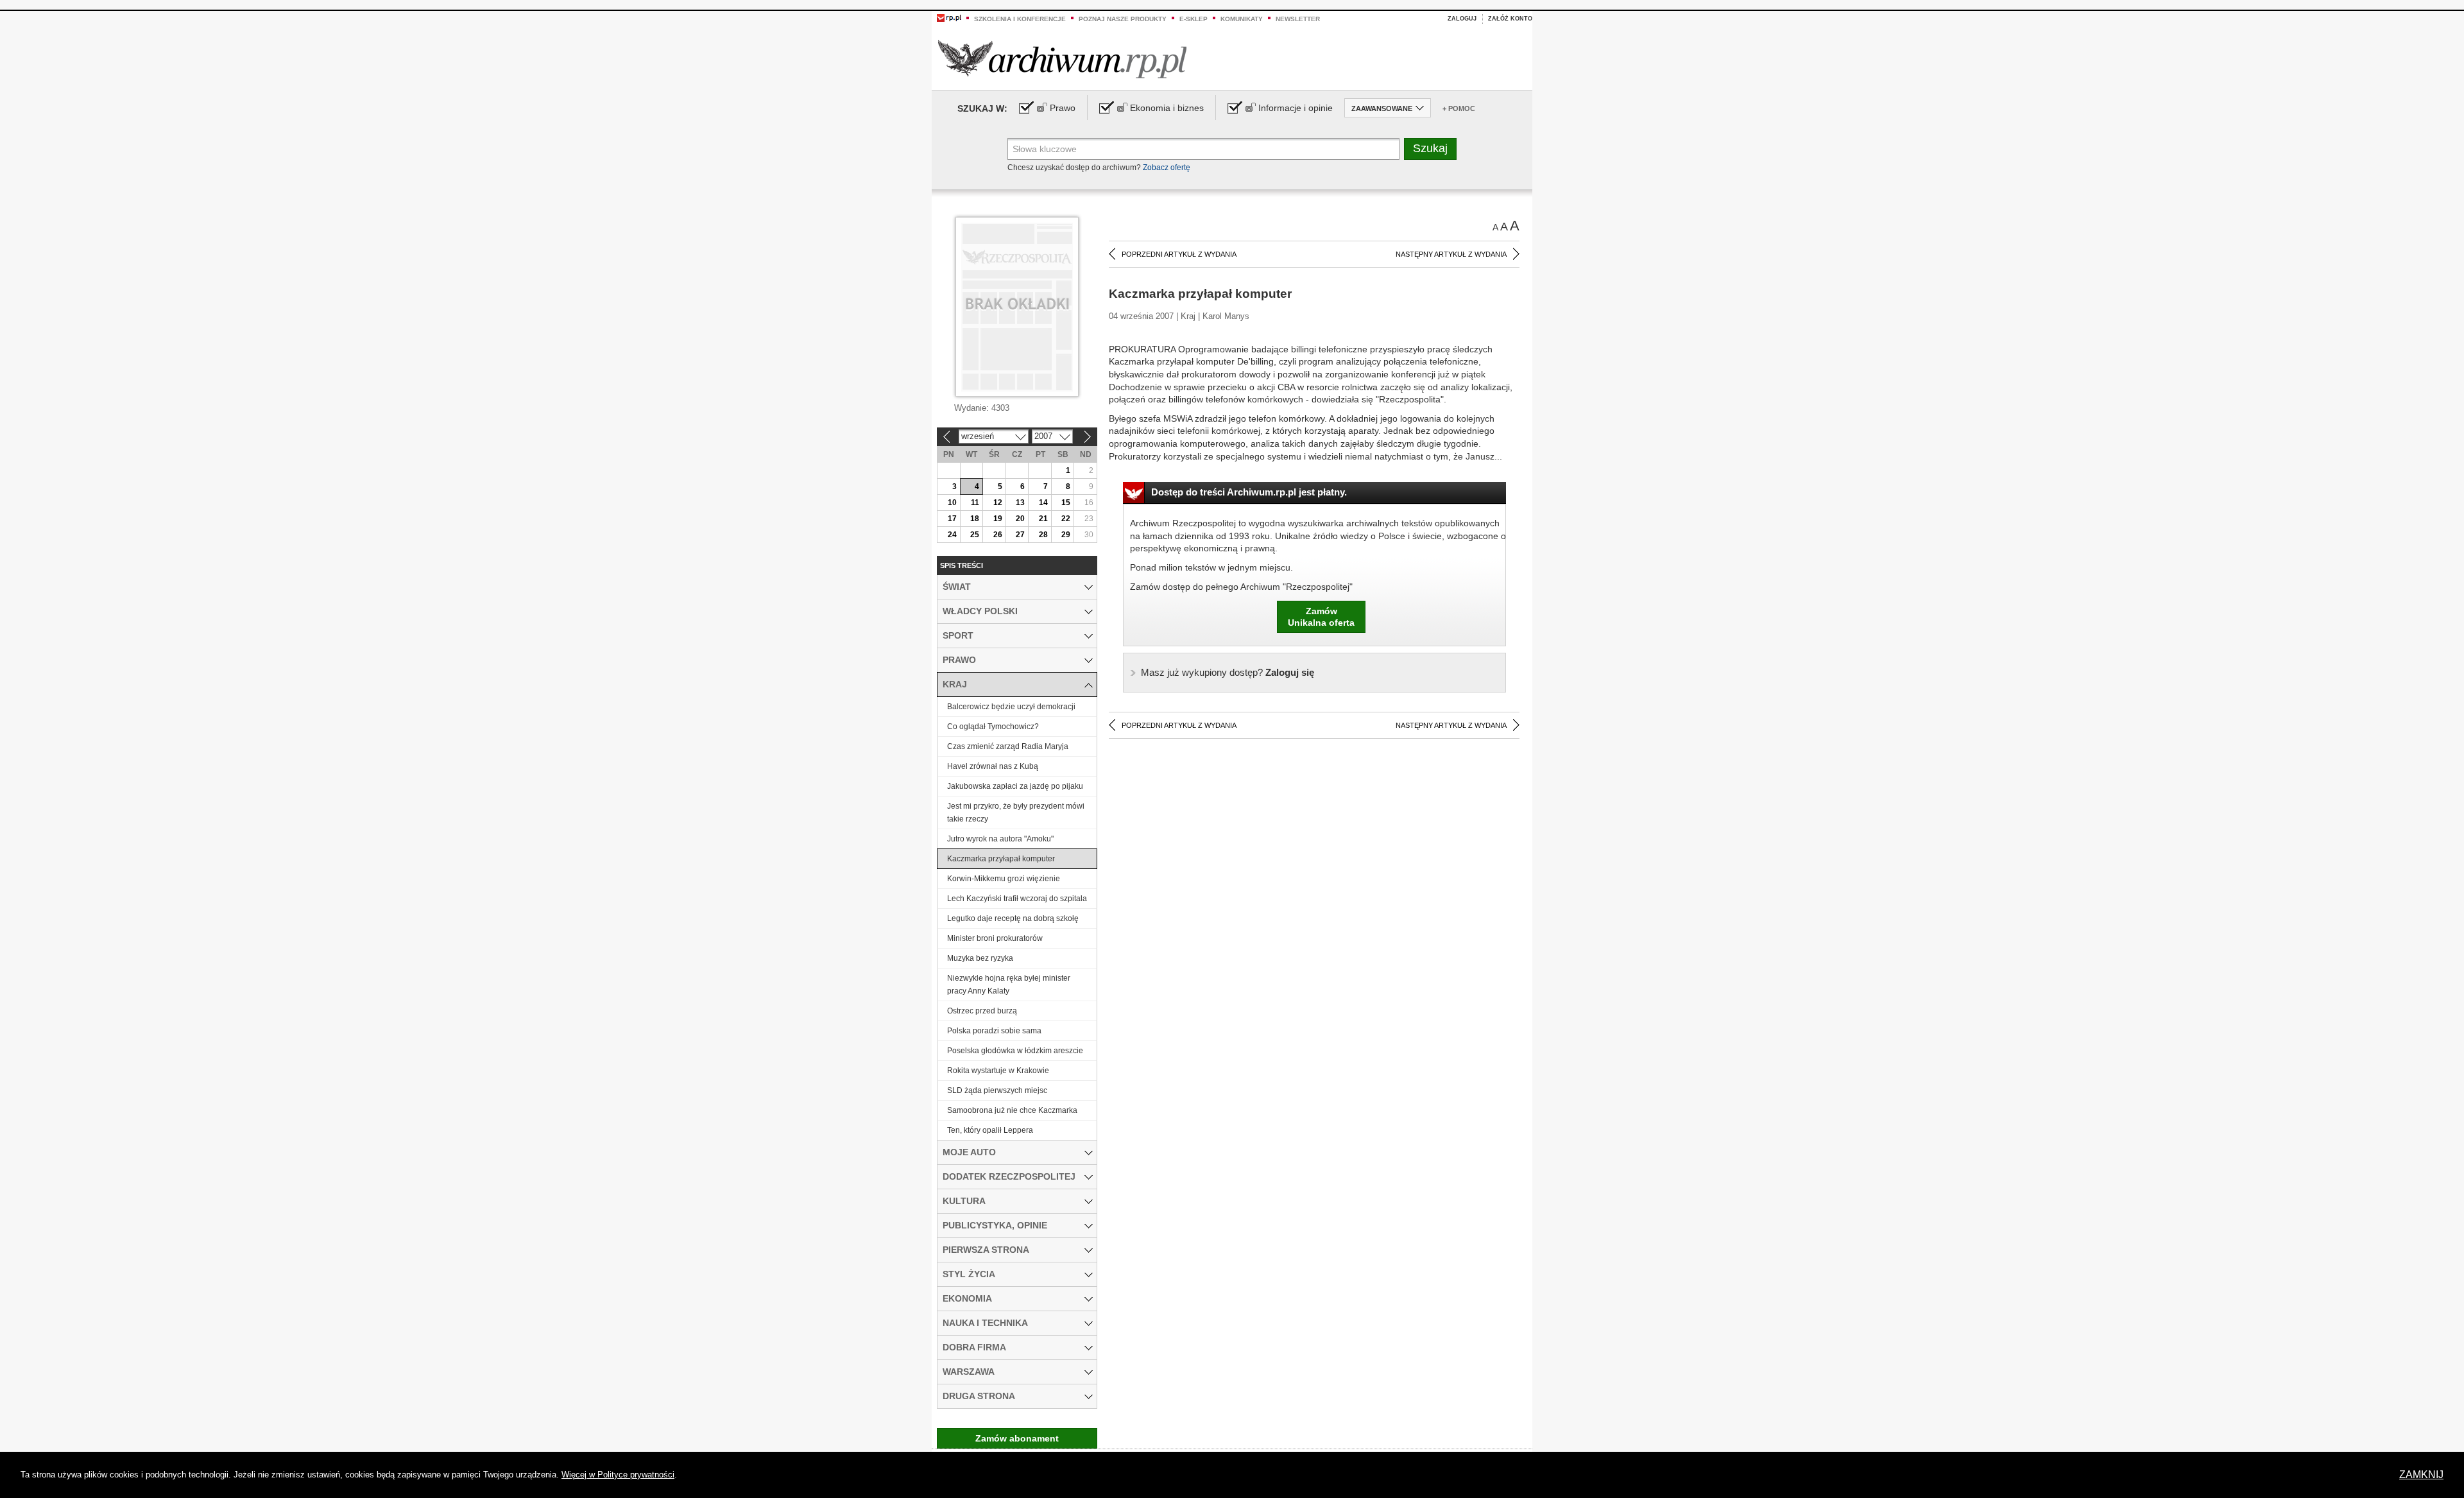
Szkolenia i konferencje (1020, 19)
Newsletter (1298, 19)
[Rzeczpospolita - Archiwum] (1062, 59)
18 (975, 519)
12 (998, 503)
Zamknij (2421, 1475)
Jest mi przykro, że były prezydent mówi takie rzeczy (1016, 813)
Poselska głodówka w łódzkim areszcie (1015, 1051)
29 (1066, 535)
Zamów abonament (1017, 1438)
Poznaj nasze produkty (1123, 19)
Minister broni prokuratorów (995, 938)
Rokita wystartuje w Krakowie (998, 1071)
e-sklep (1193, 19)
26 (998, 535)
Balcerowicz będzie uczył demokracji (1011, 707)
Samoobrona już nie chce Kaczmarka (1012, 1110)
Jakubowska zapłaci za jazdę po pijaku (1015, 786)
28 (1043, 535)
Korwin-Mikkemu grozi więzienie (1004, 879)
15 (1066, 503)
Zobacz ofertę (1167, 168)
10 (952, 503)
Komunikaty (1242, 19)
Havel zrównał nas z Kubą (993, 766)
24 (952, 535)
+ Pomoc (1459, 108)
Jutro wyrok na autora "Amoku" (1000, 839)
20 (1020, 519)
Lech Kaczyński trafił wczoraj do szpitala (1017, 899)
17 (952, 519)
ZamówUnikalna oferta (1321, 617)
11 (975, 503)
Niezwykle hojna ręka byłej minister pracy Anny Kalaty (1009, 985)
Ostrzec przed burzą (982, 1011)
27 (1020, 535)
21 (1043, 519)
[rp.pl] (949, 17)
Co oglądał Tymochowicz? (993, 727)
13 (1020, 503)
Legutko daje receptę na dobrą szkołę (1013, 918)
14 (1043, 503)
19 (998, 519)
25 (975, 535)
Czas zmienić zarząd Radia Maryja (1008, 746)
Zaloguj (1462, 19)
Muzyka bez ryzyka (980, 958)
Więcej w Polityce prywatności (618, 1475)
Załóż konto (1510, 19)
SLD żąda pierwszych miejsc (997, 1090)
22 (1066, 519)
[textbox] (1203, 149)
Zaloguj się (1228, 672)
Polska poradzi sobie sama (994, 1031)
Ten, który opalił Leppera (990, 1130)
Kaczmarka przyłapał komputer (1001, 859)
